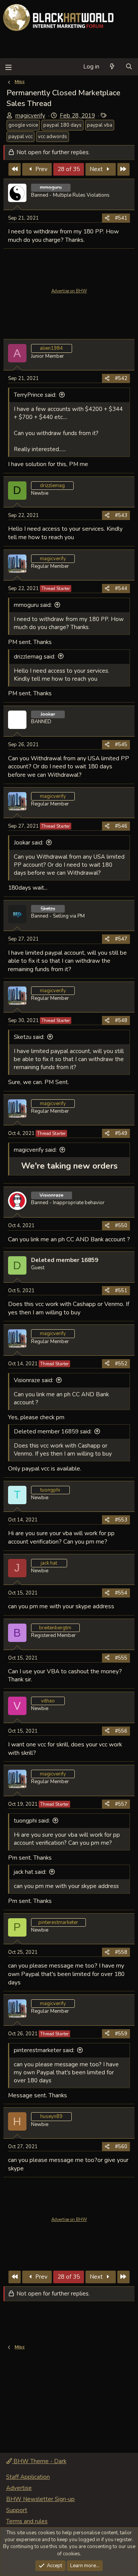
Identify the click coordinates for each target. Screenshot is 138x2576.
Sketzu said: (29, 1037)
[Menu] (8, 67)
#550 (121, 1226)
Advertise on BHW (69, 291)
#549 (121, 1133)
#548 (121, 1021)
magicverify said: (35, 1150)
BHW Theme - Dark (39, 2461)
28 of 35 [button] (69, 169)
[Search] (129, 67)
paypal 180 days (62, 125)
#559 (121, 2034)
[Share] (107, 218)
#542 (121, 378)
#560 (121, 2147)
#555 (121, 1658)
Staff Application (28, 2477)
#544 (121, 589)
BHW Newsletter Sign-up (40, 2499)
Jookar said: (29, 843)
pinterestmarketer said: (44, 2050)
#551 (121, 1291)
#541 (121, 218)
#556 (121, 1731)
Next (97, 169)
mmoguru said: (33, 605)
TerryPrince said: (35, 395)
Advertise (19, 2488)
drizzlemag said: (34, 657)
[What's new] (112, 67)
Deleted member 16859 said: (53, 1431)
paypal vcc (21, 137)
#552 (121, 1364)
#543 (121, 515)
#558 (121, 1952)
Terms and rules (27, 2521)
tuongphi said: (32, 1821)
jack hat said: (30, 1872)
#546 (121, 826)
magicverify (30, 116)
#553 (121, 1520)
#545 (121, 745)
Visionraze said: (34, 1380)
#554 (121, 1593)
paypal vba (100, 125)
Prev (41, 169)
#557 (121, 1804)
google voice (23, 125)
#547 (121, 939)
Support (17, 2510)
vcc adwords (53, 137)
